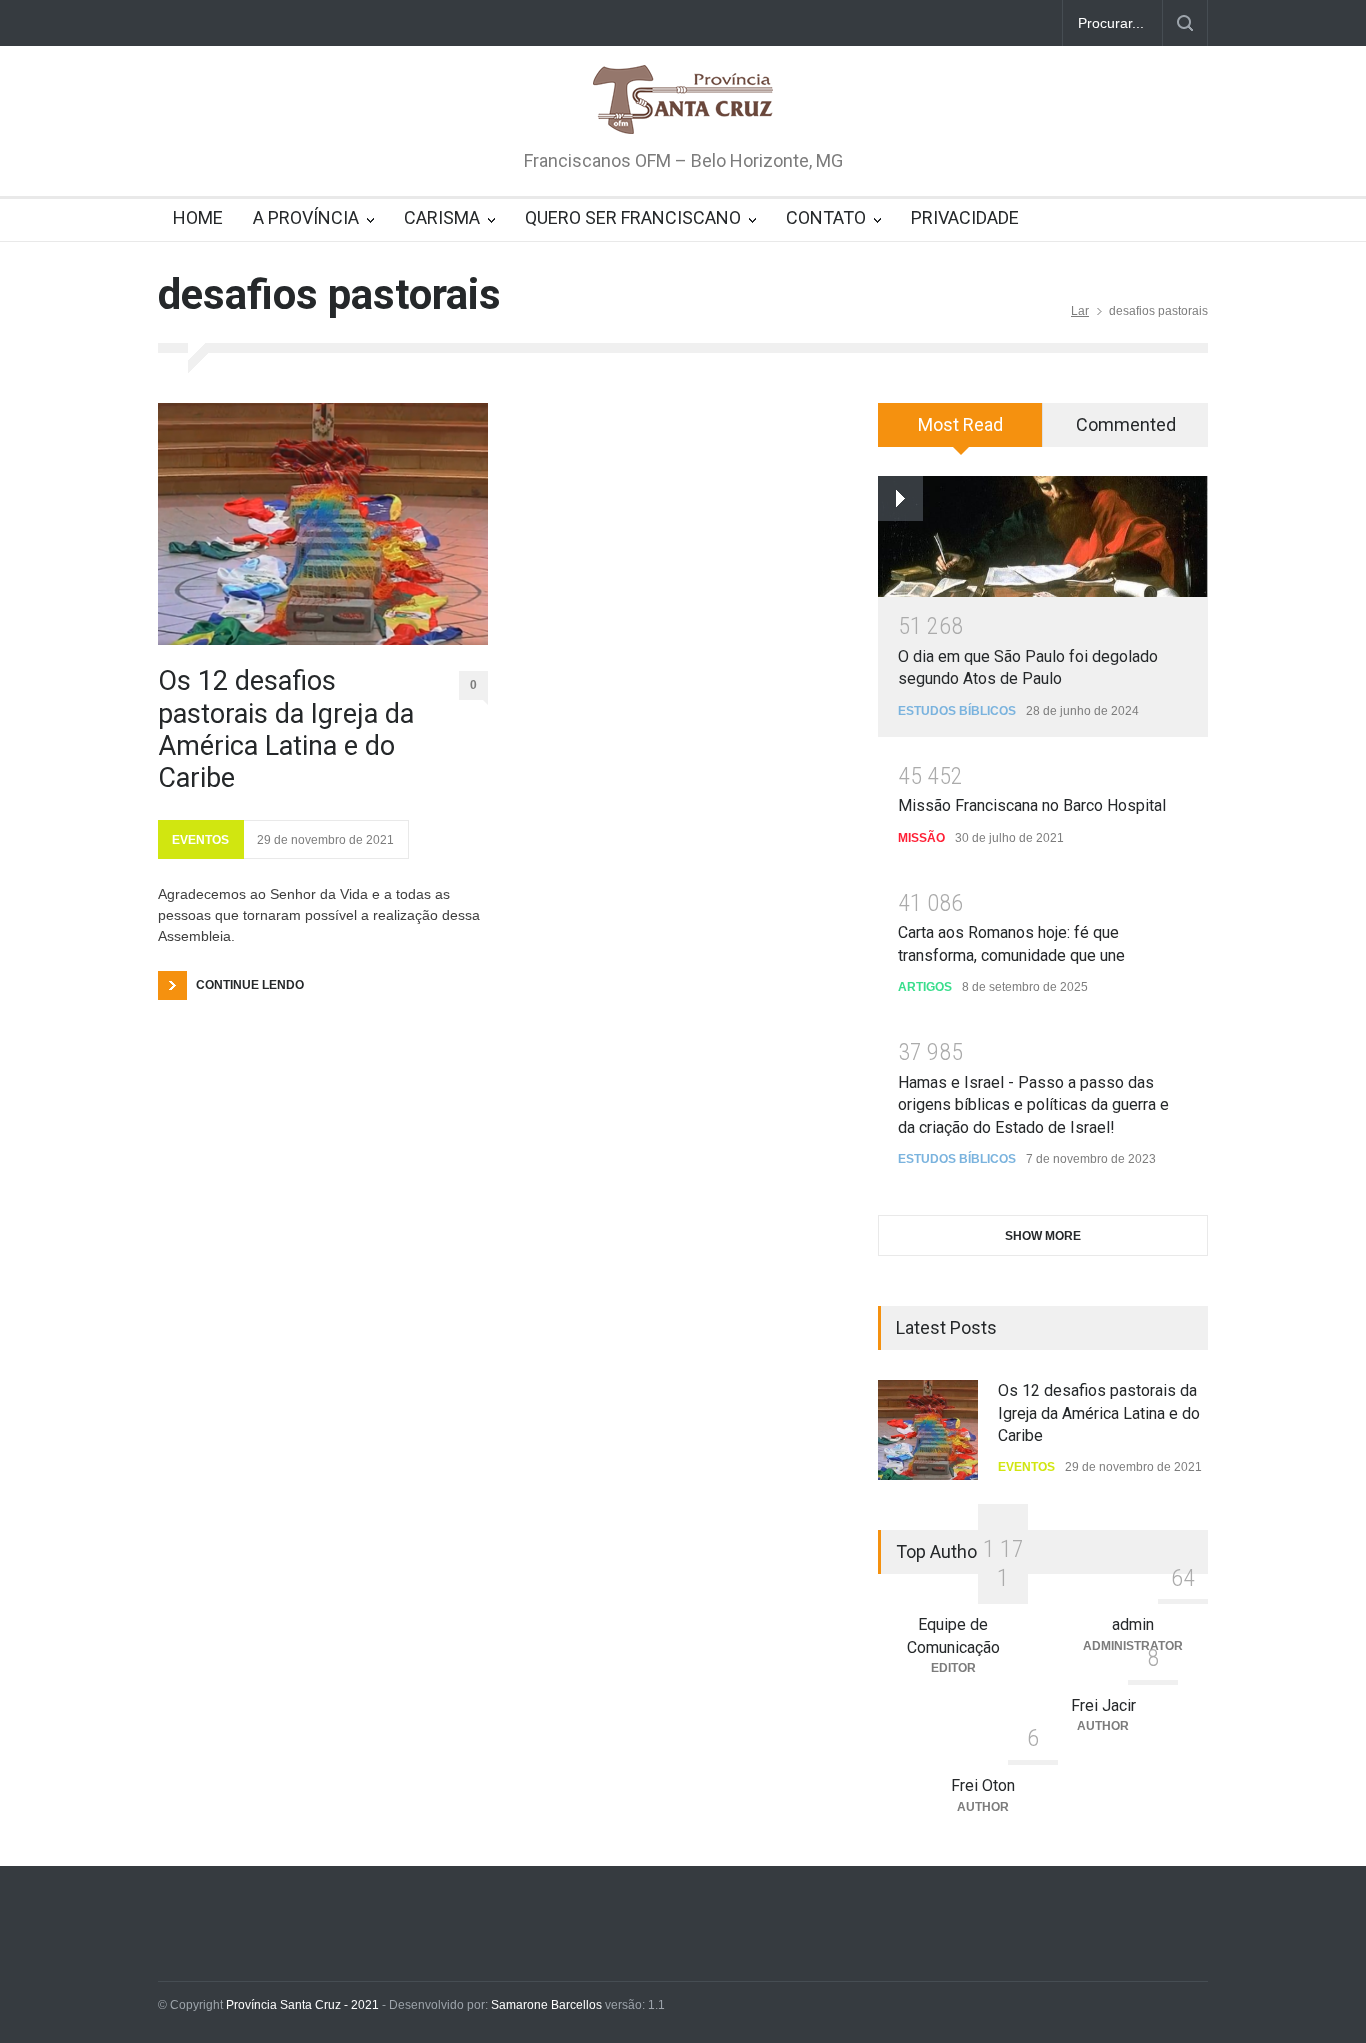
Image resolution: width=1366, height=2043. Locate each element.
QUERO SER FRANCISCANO (633, 217)
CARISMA (442, 217)
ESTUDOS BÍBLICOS (957, 711)
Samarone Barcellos (545, 2005)
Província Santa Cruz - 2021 (302, 2005)
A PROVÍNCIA (306, 217)
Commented (1126, 424)
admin (1133, 1624)
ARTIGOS (925, 987)
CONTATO (826, 217)
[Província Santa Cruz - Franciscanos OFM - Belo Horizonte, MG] (683, 101)
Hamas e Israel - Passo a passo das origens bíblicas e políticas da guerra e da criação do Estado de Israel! (1033, 1105)
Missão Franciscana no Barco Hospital (1032, 805)
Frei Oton (983, 1785)
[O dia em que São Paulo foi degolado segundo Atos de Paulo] (1043, 536)
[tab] (960, 432)
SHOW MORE (1043, 1236)
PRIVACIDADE (965, 217)
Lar (1080, 311)
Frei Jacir (1103, 1705)
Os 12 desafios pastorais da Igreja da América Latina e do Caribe (286, 729)
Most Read (960, 424)
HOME (198, 217)
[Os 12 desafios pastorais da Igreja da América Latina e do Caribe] (323, 524)
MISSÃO (921, 838)
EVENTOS (200, 840)
